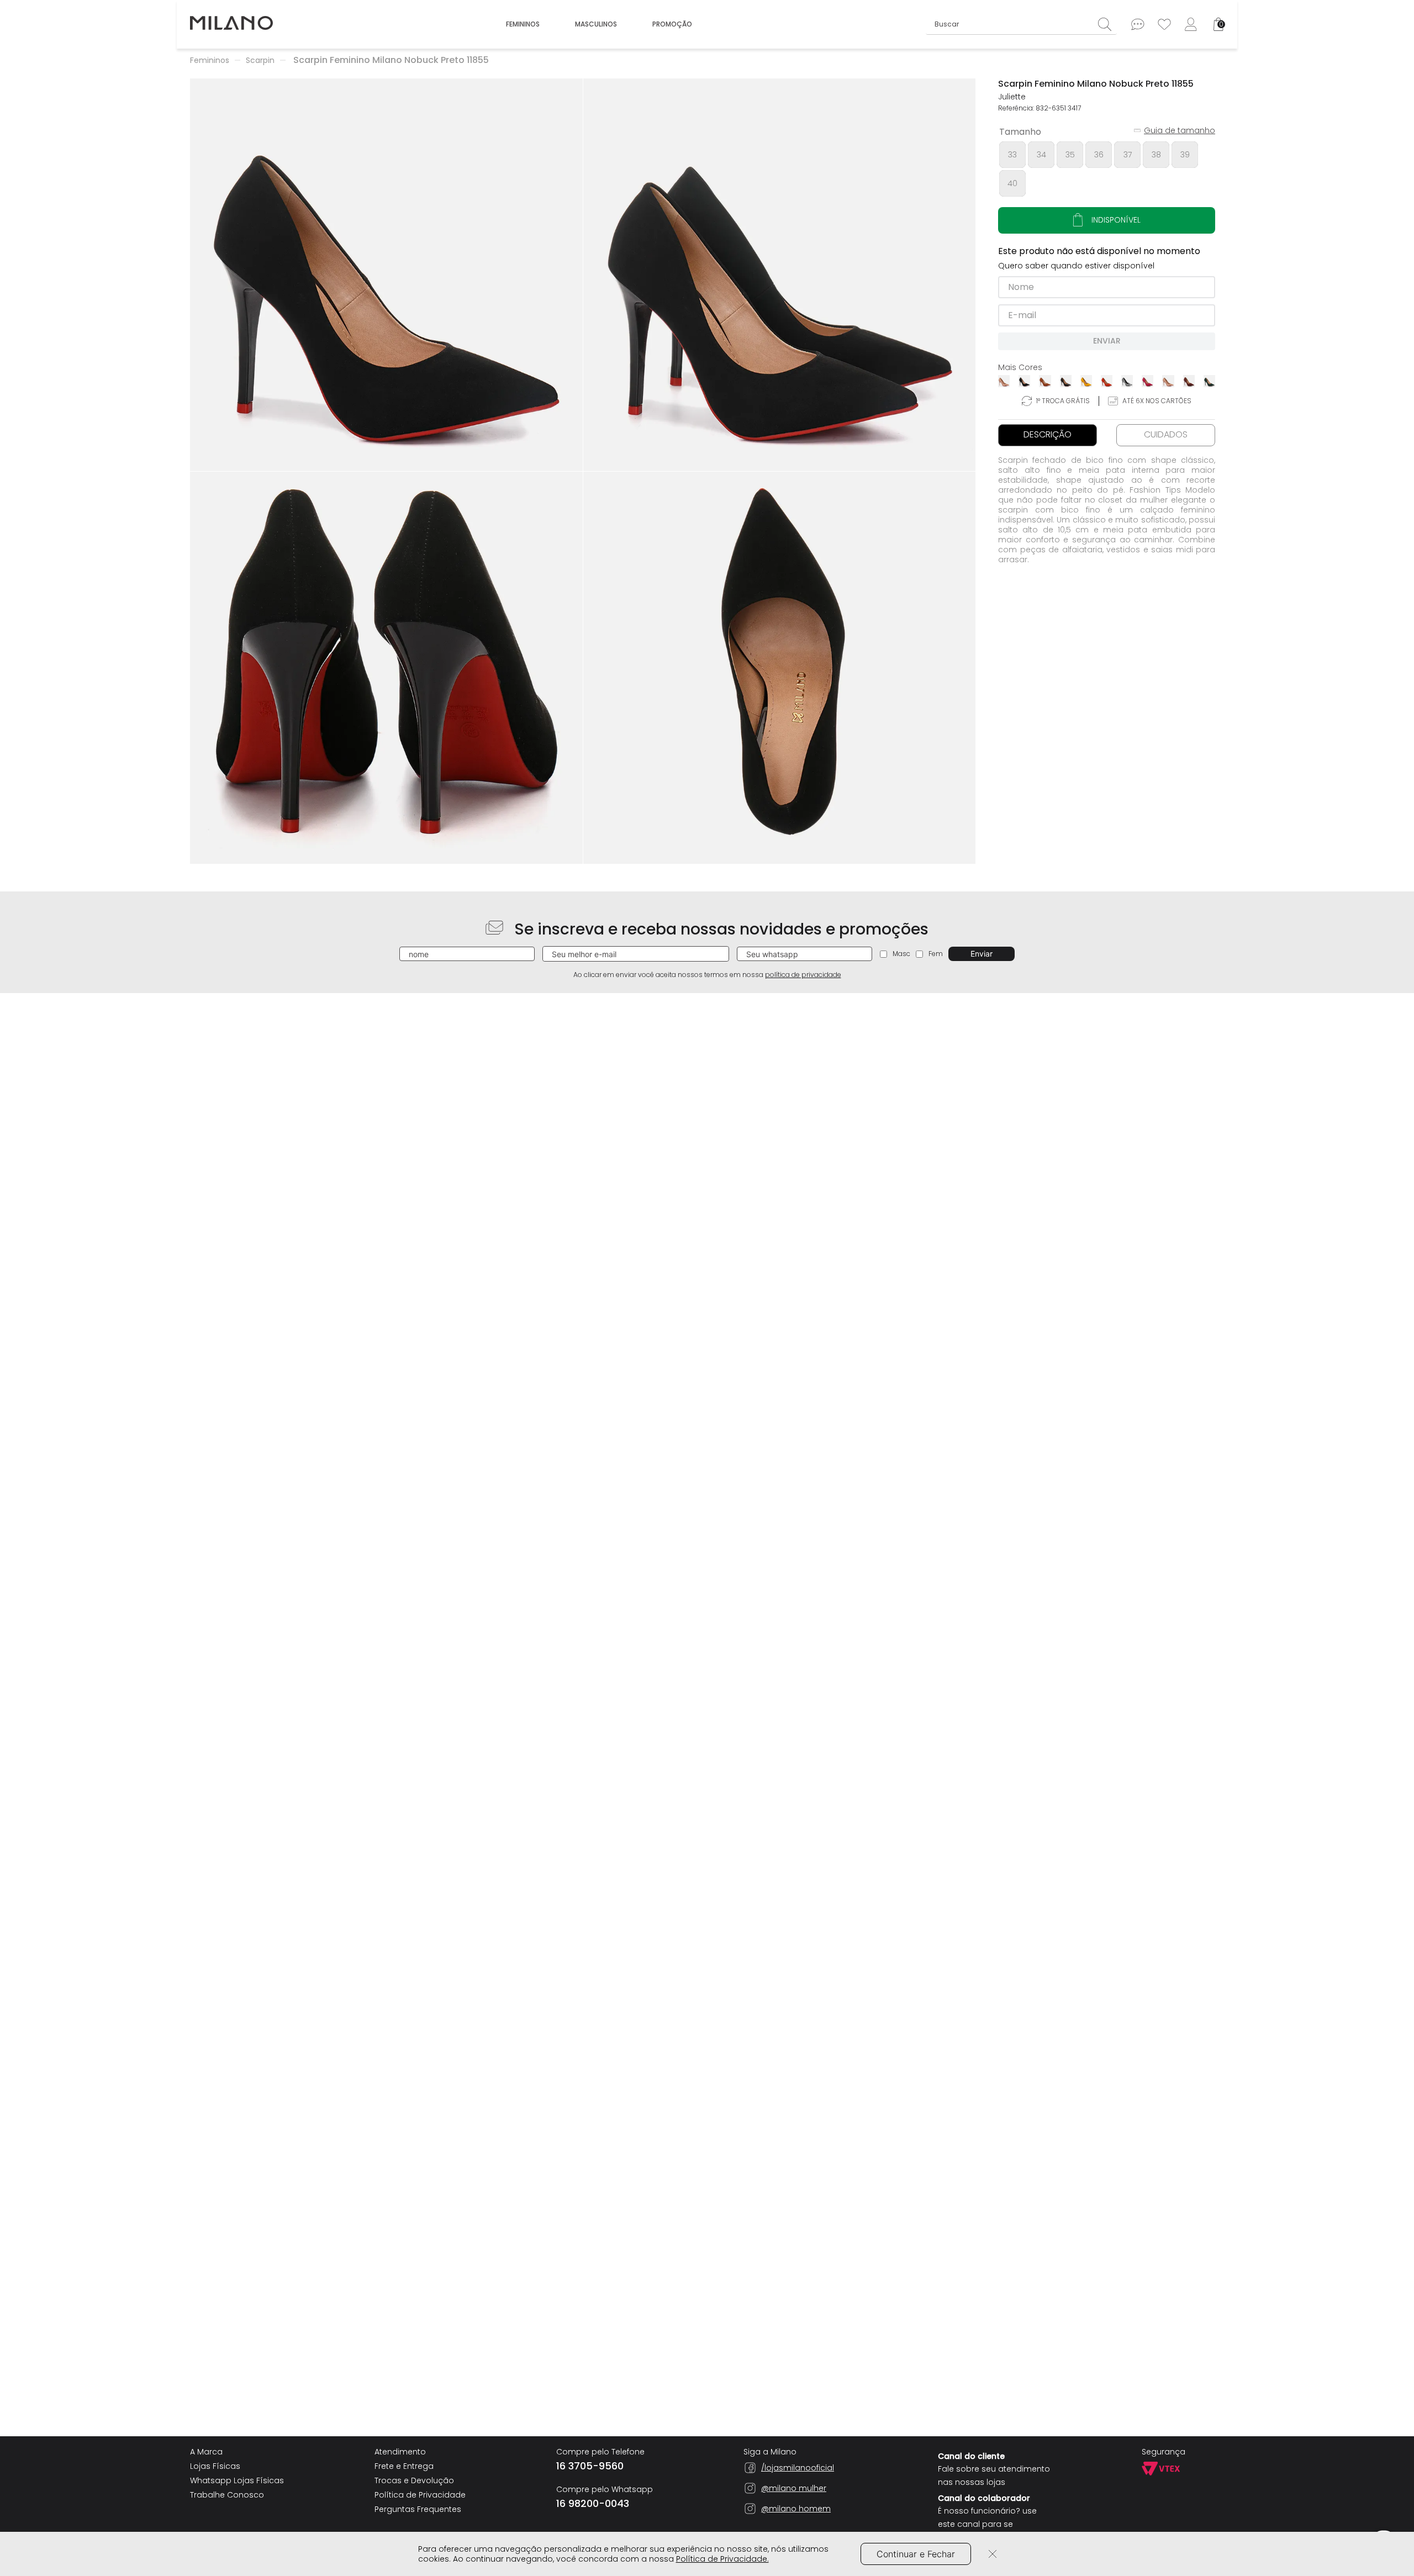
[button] (386, 275)
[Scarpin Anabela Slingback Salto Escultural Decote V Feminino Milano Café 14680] (1131, 1047)
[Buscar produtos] (1107, 24)
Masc (901, 954)
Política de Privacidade (420, 2495)
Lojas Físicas (215, 2466)
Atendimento (400, 2452)
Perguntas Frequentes (418, 2509)
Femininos (210, 60)
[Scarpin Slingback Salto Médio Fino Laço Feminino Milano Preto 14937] (495, 1047)
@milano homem (796, 2509)
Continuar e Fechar (916, 2554)
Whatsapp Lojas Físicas (237, 2480)
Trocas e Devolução (414, 2480)
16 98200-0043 (593, 2504)
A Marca (206, 2452)
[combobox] (1022, 24)
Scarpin (260, 60)
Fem (936, 954)
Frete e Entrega (404, 2466)
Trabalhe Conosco (227, 2495)
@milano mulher (794, 2488)
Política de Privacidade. (722, 2559)
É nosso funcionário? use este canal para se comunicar (987, 2524)
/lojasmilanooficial (798, 2468)
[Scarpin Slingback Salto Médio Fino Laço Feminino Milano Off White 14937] (283, 1047)
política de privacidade (803, 975)
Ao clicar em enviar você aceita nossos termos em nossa (707, 975)
